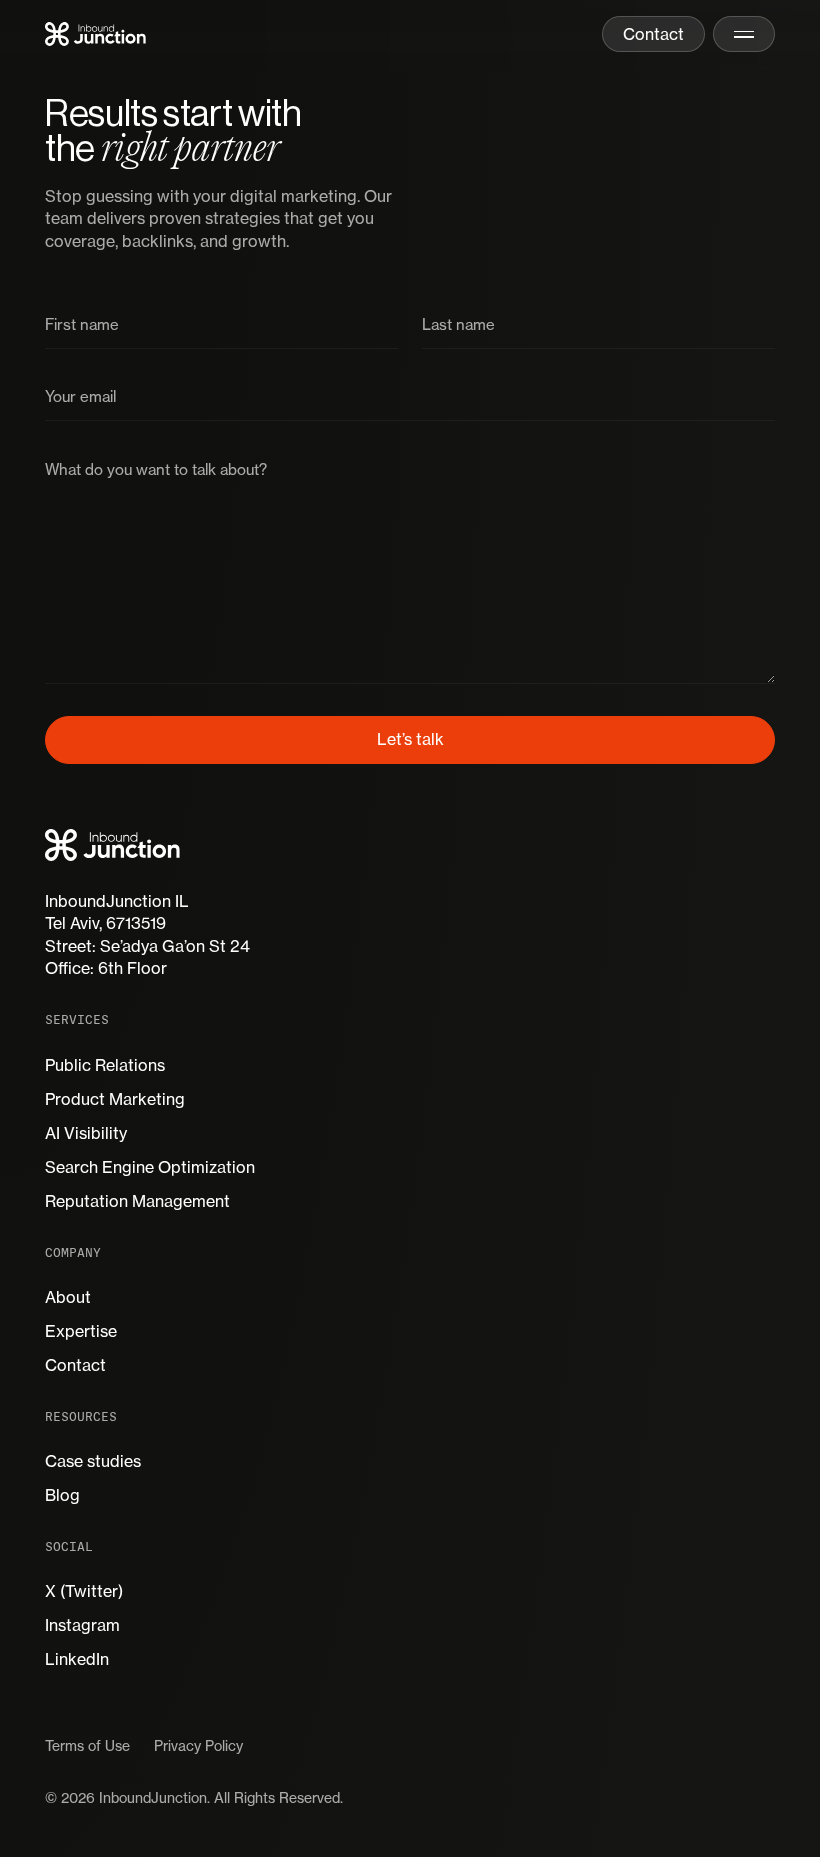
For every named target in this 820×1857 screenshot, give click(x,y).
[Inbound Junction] (95, 34)
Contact (75, 1365)
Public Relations (105, 1065)
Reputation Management (137, 1201)
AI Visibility (86, 1133)
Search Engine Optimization (150, 1167)
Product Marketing (115, 1099)
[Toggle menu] (744, 34)
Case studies (93, 1461)
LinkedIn (77, 1659)
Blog (62, 1495)
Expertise (81, 1331)
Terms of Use (87, 1745)
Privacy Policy (198, 1745)
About (68, 1297)
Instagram (82, 1625)
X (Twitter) (84, 1591)
